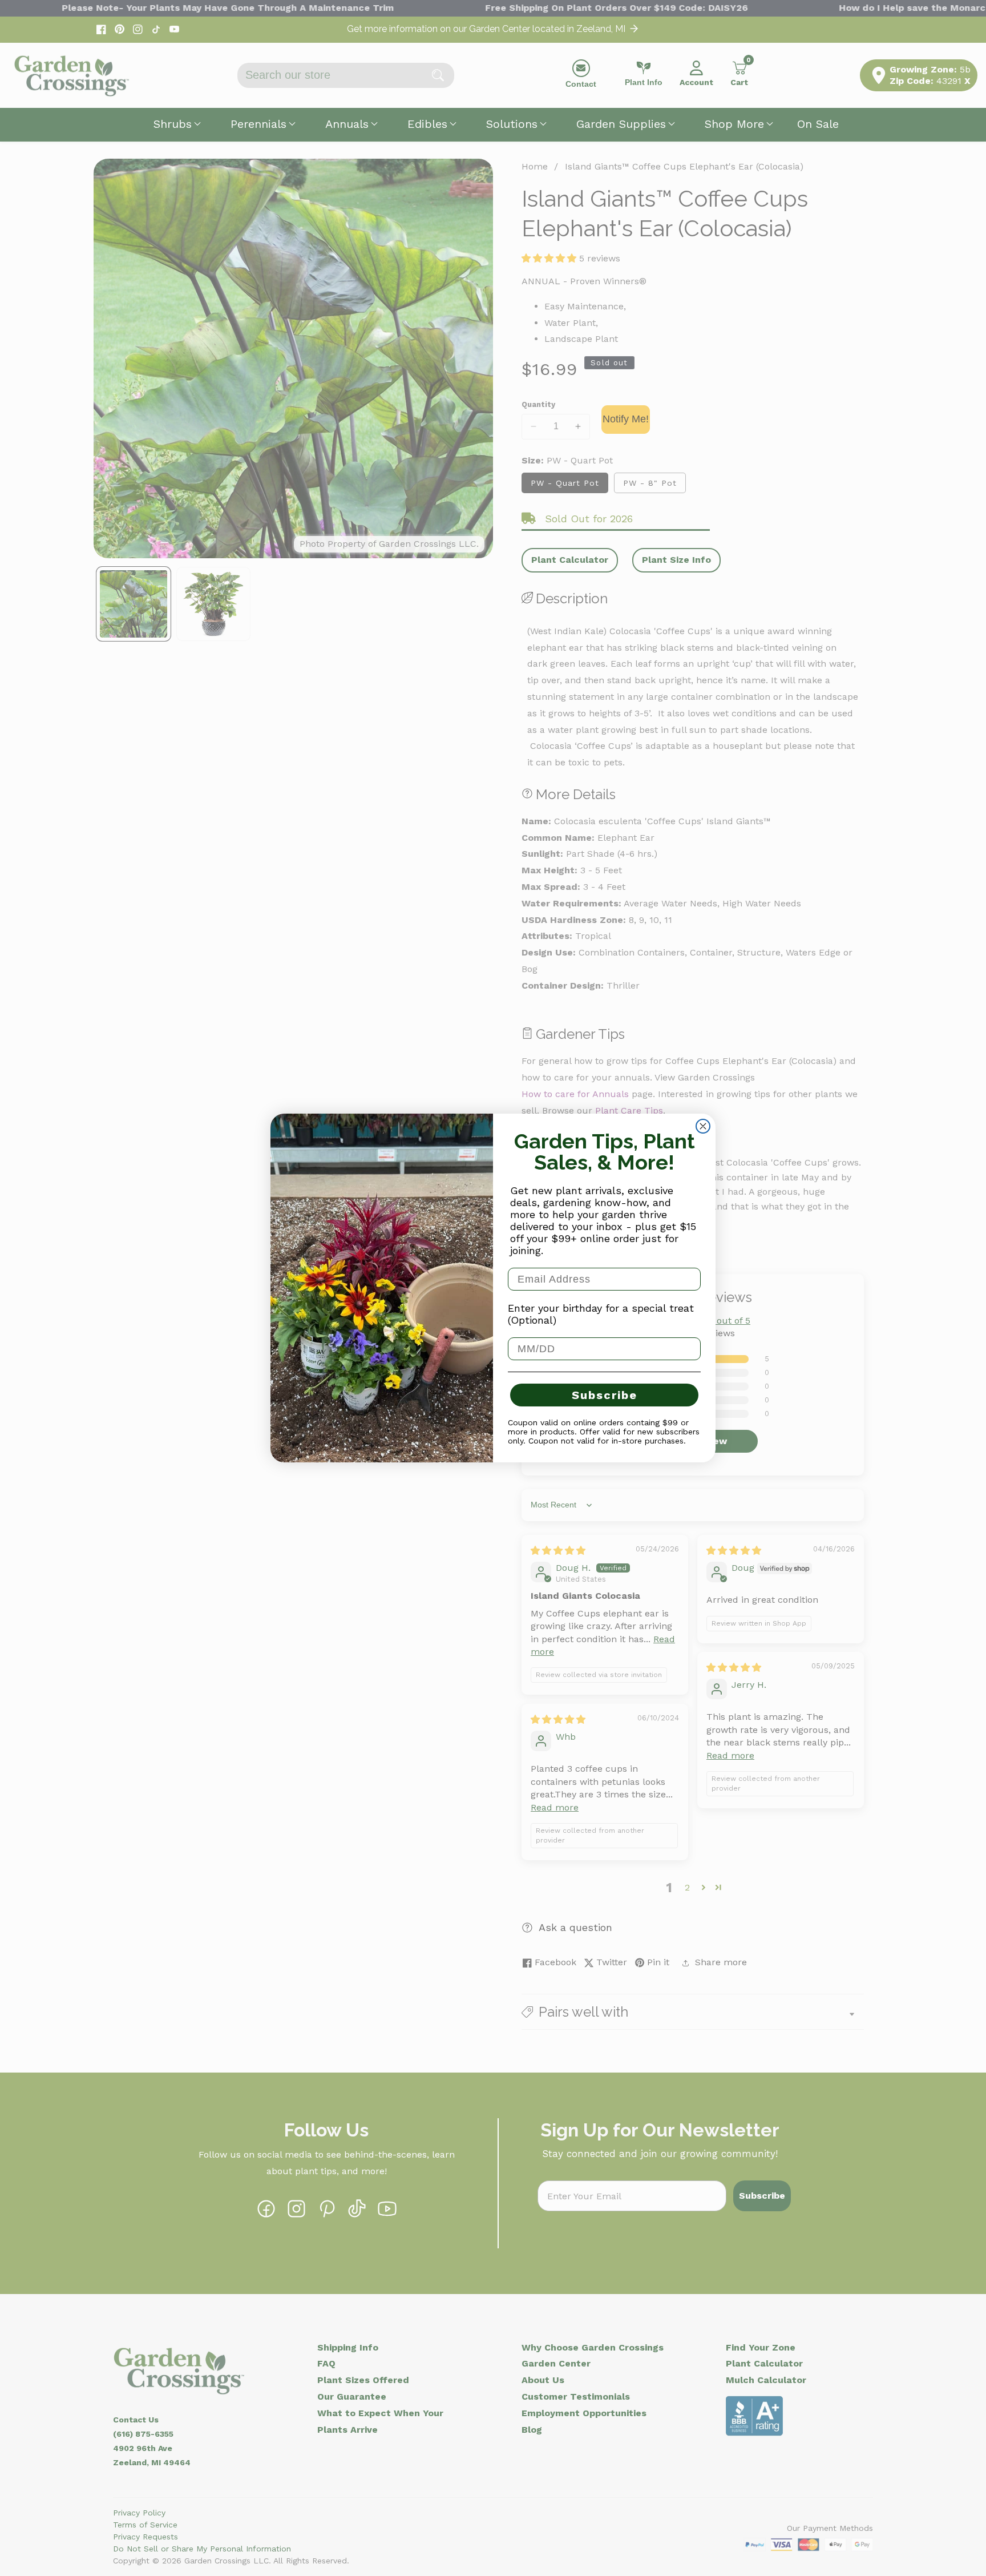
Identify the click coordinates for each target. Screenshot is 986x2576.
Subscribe (605, 1395)
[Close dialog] (703, 1126)
